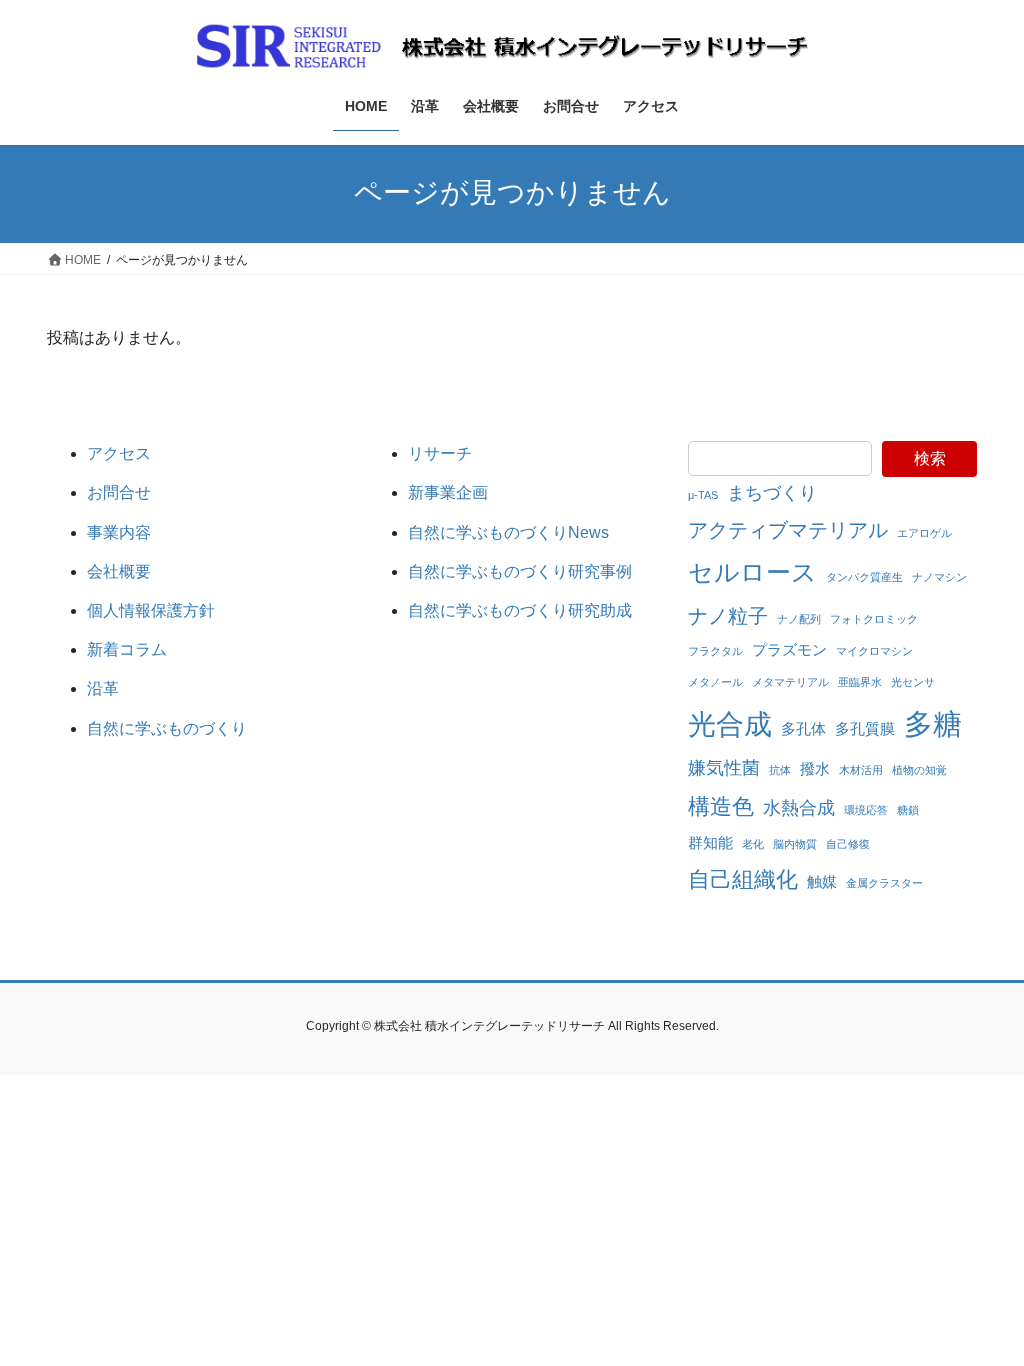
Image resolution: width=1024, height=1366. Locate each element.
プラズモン (789, 649)
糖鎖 (908, 810)
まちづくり (772, 493)
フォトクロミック (874, 619)
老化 (753, 844)
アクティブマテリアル (788, 530)
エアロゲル (924, 533)
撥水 (815, 768)
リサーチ (440, 453)
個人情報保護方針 (151, 610)
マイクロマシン (874, 651)
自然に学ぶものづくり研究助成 (520, 610)
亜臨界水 (860, 682)
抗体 (780, 770)
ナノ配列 (799, 619)
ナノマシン (939, 577)
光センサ (913, 682)
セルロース (752, 572)
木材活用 (861, 770)
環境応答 (866, 810)
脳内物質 (795, 844)
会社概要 (119, 571)
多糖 (933, 723)
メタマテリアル (790, 682)
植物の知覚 (919, 770)
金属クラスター (884, 883)
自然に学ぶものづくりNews (508, 532)
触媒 (822, 881)
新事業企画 (448, 492)
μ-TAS (703, 495)
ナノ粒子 (728, 616)
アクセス (119, 453)
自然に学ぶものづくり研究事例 (520, 571)
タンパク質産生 (864, 577)
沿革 (103, 688)
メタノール (715, 682)
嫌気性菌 (724, 768)
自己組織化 (743, 879)
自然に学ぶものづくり (167, 728)
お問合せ (119, 492)
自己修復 (848, 844)
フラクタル (715, 651)
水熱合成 (799, 808)
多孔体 (803, 728)
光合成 (730, 724)
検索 (930, 458)
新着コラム (127, 649)
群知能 (710, 842)
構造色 (721, 806)
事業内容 (119, 532)
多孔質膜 (865, 728)
